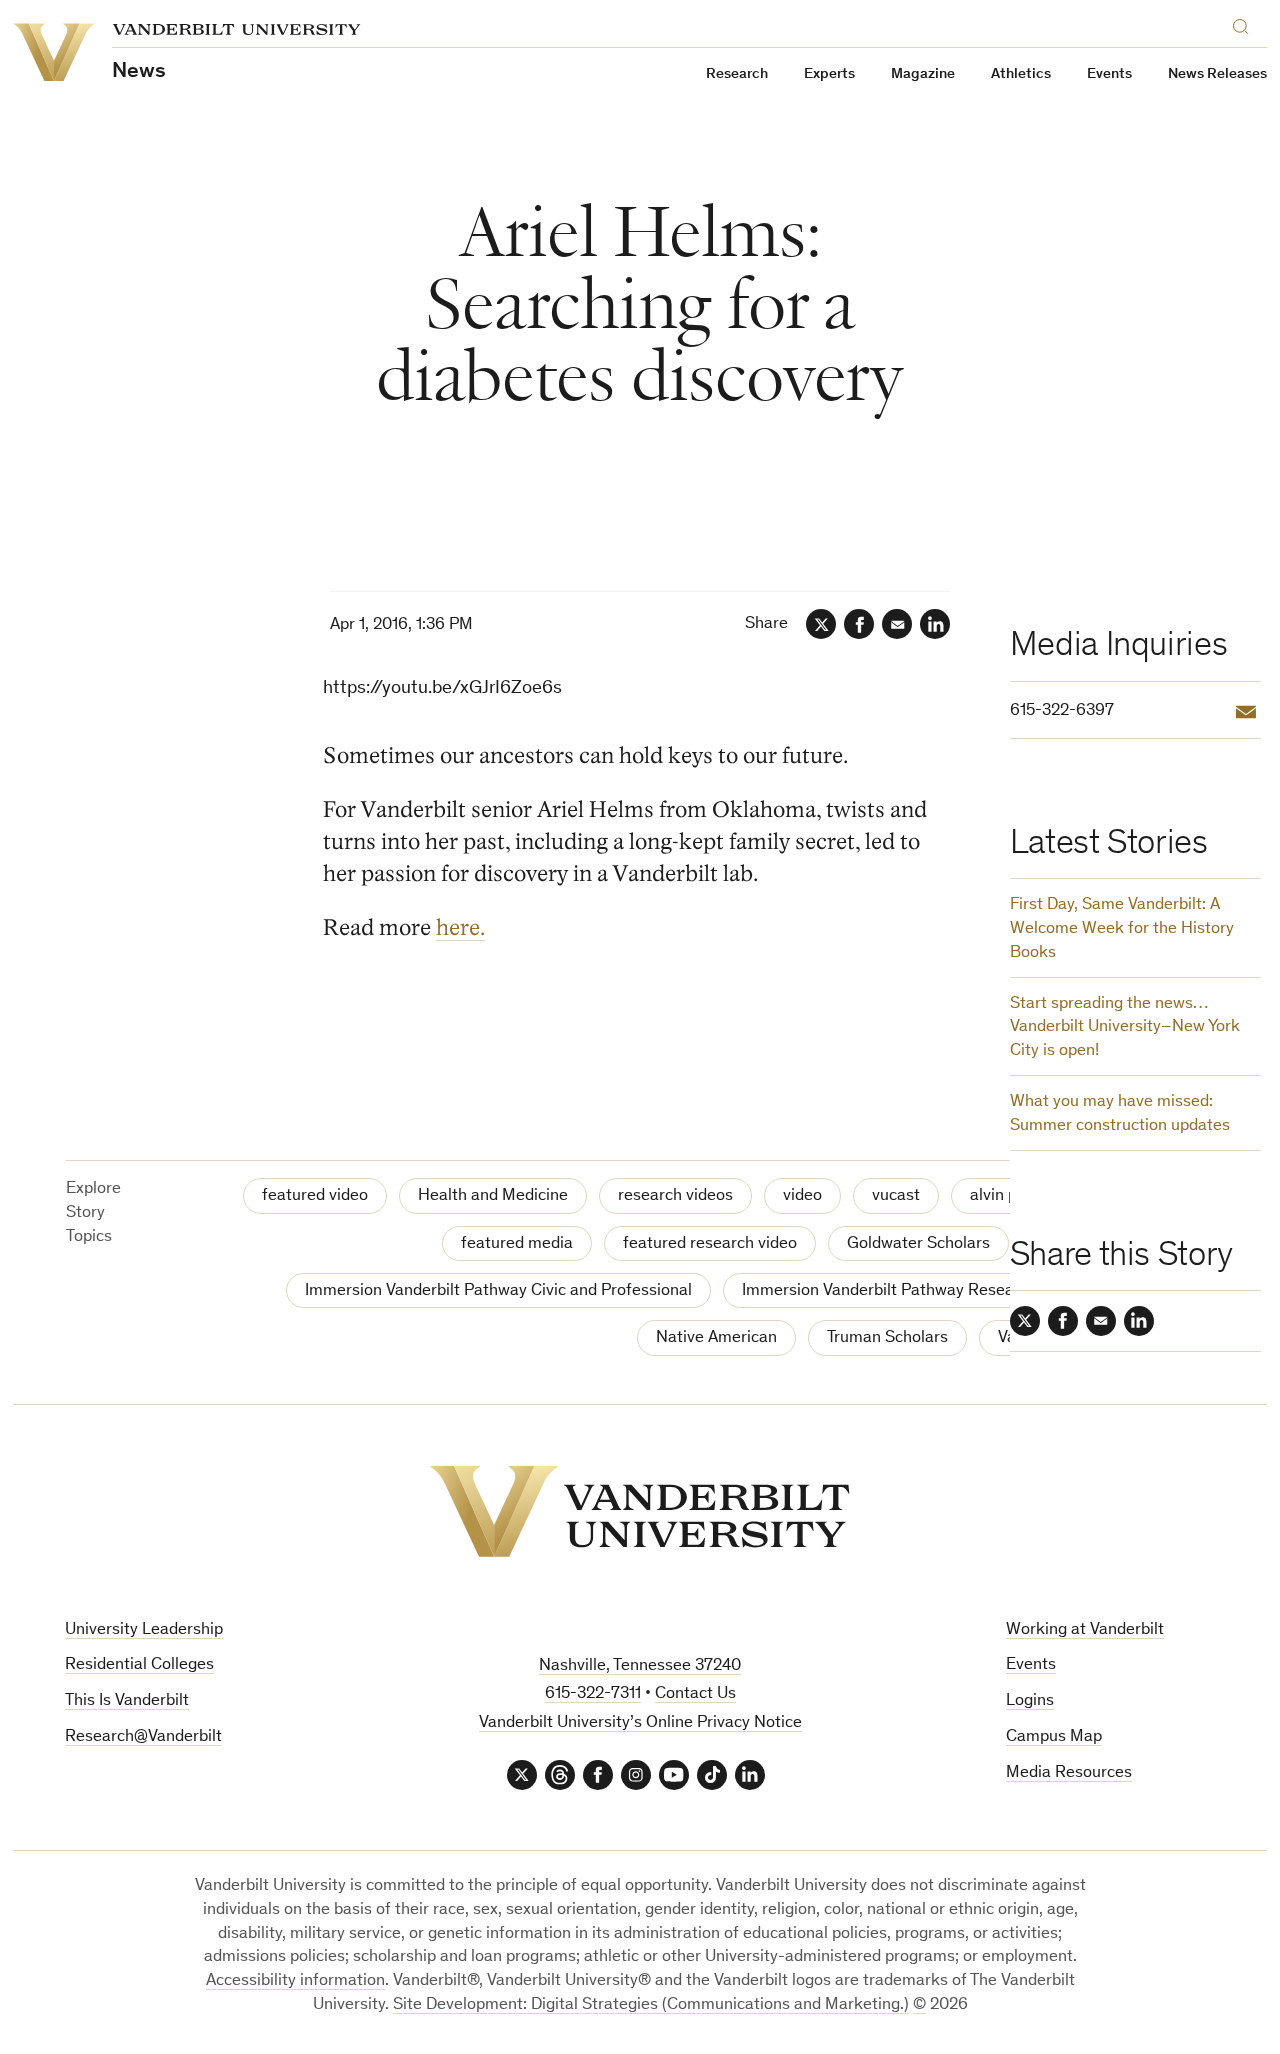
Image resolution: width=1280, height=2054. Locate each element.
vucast (896, 1196)
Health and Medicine (493, 1196)
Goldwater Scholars (918, 1244)
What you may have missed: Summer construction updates (1120, 1114)
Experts (829, 74)
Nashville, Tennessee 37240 (640, 1666)
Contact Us (695, 1694)
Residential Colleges (139, 1665)
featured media (517, 1244)
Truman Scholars (887, 1338)
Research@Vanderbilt (143, 1737)
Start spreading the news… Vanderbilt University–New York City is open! (1125, 1028)
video (802, 1196)
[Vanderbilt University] (640, 1511)
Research (737, 74)
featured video (315, 1196)
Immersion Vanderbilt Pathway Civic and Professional (498, 1291)
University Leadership (144, 1630)
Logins (1030, 1701)
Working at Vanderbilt (1085, 1630)
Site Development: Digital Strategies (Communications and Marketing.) (651, 2005)
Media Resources (1069, 1773)
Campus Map (1054, 1737)
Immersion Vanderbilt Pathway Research (889, 1291)
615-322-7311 (593, 1694)
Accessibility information (295, 1981)
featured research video (710, 1244)
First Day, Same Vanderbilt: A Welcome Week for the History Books (1122, 929)
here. (460, 927)
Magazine (923, 74)
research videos (675, 1196)
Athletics (1021, 74)
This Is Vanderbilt (127, 1701)
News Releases (1217, 74)
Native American (716, 1338)
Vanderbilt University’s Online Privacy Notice (640, 1723)
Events (1109, 74)
